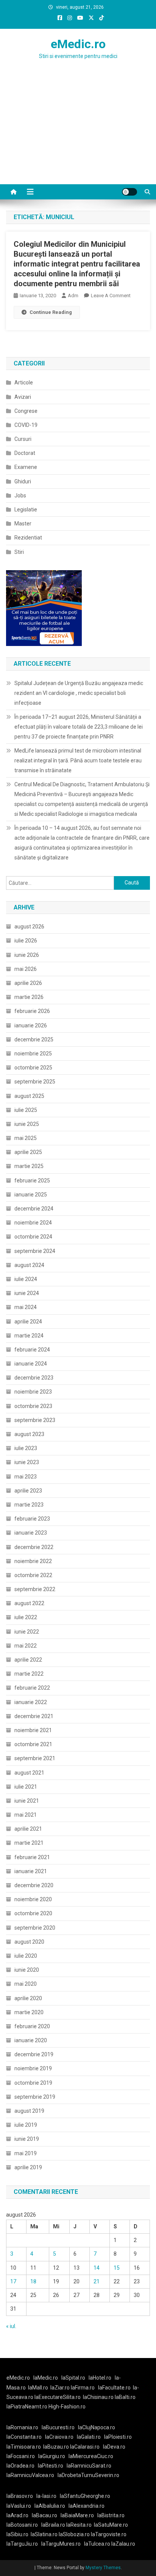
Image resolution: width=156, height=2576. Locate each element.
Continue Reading (51, 312)
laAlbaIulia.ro (50, 2506)
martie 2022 (29, 1674)
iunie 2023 (27, 1462)
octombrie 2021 (33, 1744)
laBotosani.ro (22, 2525)
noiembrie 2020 (33, 1899)
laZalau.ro (123, 2544)
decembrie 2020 (34, 1885)
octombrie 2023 (33, 1406)
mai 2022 (26, 1646)
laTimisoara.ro (24, 2447)
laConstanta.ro (24, 2437)
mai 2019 (26, 2153)
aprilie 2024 (28, 1322)
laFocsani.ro (21, 2456)
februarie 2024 (32, 1350)
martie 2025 (29, 1166)
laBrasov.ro (20, 2496)
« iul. (11, 2326)
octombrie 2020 (33, 1913)
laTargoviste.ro (109, 2534)
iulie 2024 (26, 1279)
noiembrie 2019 (33, 2068)
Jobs (20, 495)
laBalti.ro (125, 2397)
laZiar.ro (61, 2388)
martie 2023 (29, 1505)
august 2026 (29, 927)
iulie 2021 (26, 1787)
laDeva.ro (114, 2447)
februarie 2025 (32, 1181)
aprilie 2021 (28, 1829)
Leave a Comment (111, 296)
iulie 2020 (26, 1956)
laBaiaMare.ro (77, 2515)
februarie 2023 (32, 1519)
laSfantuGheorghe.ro (85, 2496)
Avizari (23, 397)
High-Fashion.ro (67, 2407)
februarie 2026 (32, 1011)
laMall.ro (38, 2388)
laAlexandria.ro (87, 2506)
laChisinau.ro (98, 2397)
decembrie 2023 (34, 1378)
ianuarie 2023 (31, 1533)
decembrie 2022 (34, 1547)
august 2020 (29, 1942)
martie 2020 (29, 2012)
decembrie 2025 (34, 1039)
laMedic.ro (46, 2378)
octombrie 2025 (33, 1068)
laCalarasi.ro (85, 2447)
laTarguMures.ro (61, 2544)
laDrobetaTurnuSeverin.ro (88, 2475)
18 (33, 2281)
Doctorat (25, 453)
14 (97, 2268)
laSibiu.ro (17, 2534)
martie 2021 (29, 1843)
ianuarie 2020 (31, 2040)
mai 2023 (26, 1477)
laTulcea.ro (98, 2544)
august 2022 (29, 1603)
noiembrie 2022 (33, 1561)
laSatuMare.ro (111, 2525)
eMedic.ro (78, 44)
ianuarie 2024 (31, 1364)
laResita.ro (79, 2525)
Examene (26, 467)
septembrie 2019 (35, 2097)
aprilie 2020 (28, 1998)
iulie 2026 (26, 941)
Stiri (19, 552)
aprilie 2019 (28, 2167)
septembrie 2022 (35, 1589)
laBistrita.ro (111, 2515)
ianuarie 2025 (31, 1195)
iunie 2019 (27, 2139)
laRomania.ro (22, 2427)
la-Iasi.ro (46, 2496)
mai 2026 (26, 969)
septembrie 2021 (35, 1758)
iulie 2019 (26, 2125)
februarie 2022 (32, 1688)
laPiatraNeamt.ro (27, 2407)
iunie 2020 (27, 1970)
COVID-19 (26, 425)
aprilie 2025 (28, 1152)
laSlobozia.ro (74, 2534)
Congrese (26, 411)
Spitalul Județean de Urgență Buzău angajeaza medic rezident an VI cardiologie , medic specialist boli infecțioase (79, 693)
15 (117, 2268)
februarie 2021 (32, 1857)
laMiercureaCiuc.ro (91, 2456)
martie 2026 (29, 997)
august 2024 (29, 1265)
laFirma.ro (83, 2388)
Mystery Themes (103, 2568)
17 (13, 2281)
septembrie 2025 (35, 1082)
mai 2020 (26, 1984)
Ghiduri (23, 481)
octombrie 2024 (33, 1237)
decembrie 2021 (34, 1716)
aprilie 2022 (28, 1660)
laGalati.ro (89, 2437)
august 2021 (29, 1773)
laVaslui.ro (20, 2506)
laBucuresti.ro (58, 2427)
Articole (24, 383)
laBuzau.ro (57, 2447)
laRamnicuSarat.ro (89, 2466)
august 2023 (29, 1434)
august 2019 (29, 2111)
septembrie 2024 (35, 1251)
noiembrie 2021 (33, 1730)
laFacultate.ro (114, 2388)
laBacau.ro (44, 2515)
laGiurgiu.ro (53, 2456)
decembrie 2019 (34, 2054)
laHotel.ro (100, 2378)
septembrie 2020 (35, 1928)
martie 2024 (29, 1336)
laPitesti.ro (51, 2466)
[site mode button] (129, 192)
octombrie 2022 (33, 1575)
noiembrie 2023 (33, 1392)
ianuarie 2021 (31, 1871)
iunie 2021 (27, 1801)
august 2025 (29, 1096)
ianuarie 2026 (31, 1025)
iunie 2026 (27, 955)
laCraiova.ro (59, 2437)
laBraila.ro (53, 2525)
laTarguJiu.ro (24, 2544)
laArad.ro (17, 2515)
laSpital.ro (73, 2378)
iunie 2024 (27, 1293)
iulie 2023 (26, 1448)
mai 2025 (26, 1138)
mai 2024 (26, 1307)
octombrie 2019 (33, 2083)
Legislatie (26, 510)
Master (23, 524)
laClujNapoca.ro (97, 2427)
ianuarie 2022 (31, 1702)
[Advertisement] (78, 137)
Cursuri (23, 439)
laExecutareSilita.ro (58, 2397)
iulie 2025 (26, 1110)
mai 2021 (26, 1815)
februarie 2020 (32, 2026)
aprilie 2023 (28, 1491)
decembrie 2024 (34, 1209)
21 (97, 2281)
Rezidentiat (28, 538)
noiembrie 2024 (33, 1223)
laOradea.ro (20, 2466)
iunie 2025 (27, 1124)
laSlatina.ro (44, 2534)
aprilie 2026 (28, 983)
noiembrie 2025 (33, 1054)
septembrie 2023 (35, 1420)
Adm (73, 296)
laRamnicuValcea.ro (30, 2475)
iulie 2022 (26, 1617)
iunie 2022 (27, 1632)
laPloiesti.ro (118, 2437)
